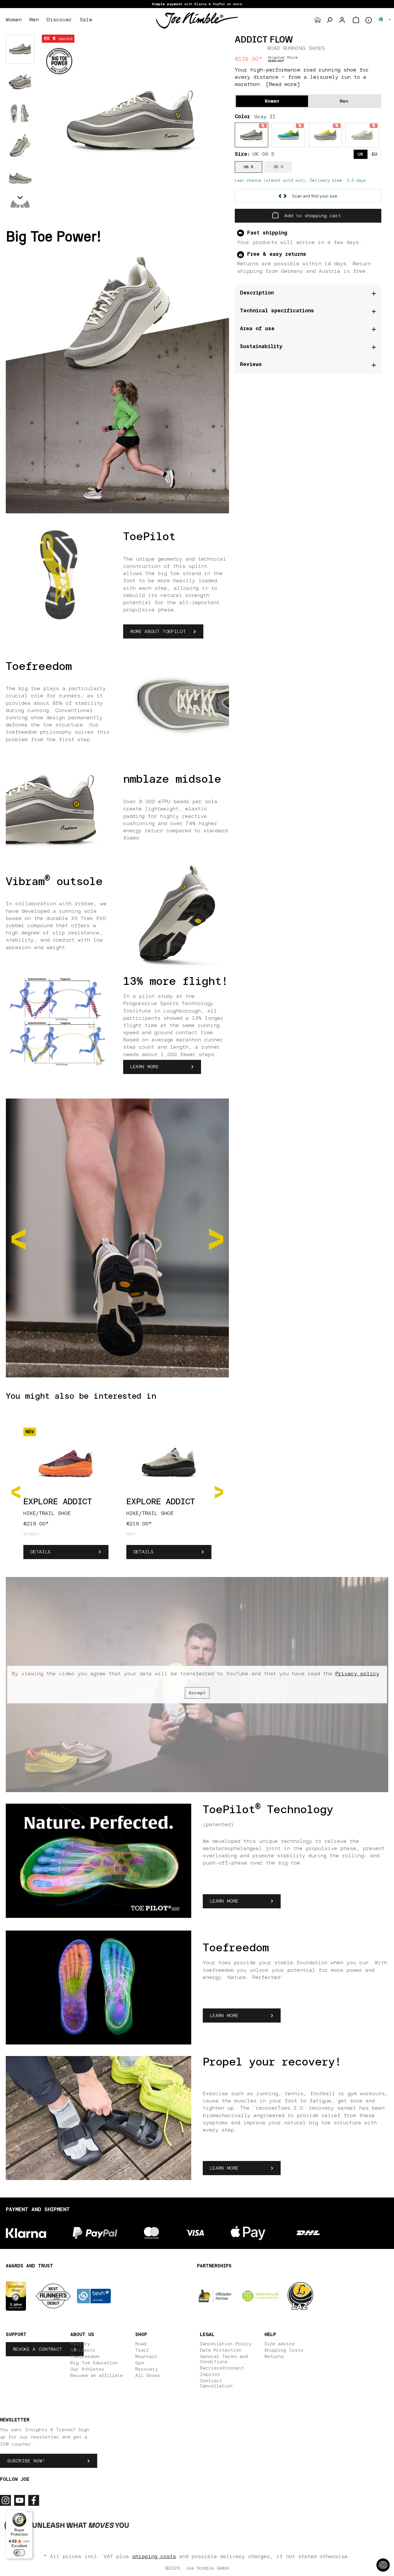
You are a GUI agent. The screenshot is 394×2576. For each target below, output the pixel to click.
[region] (131, 121)
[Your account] (342, 20)
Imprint (210, 2374)
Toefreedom (85, 2357)
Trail (142, 2350)
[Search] (329, 20)
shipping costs (154, 2557)
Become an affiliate (97, 2376)
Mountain (146, 2357)
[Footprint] (318, 20)
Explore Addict (58, 1502)
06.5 (248, 167)
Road (141, 2344)
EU (375, 154)
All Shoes (148, 2376)
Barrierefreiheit (222, 2368)
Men (344, 101)
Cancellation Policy (226, 2344)
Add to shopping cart (311, 216)
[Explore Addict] (66, 1461)
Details (41, 1552)
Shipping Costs (284, 2350)
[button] (20, 198)
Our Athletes (87, 2369)
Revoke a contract (37, 2349)
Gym (140, 2363)
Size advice (280, 2344)
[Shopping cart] (356, 20)
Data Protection (221, 2350)
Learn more (145, 1067)
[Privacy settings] (383, 2565)
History (80, 2344)
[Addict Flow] (131, 121)
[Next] (219, 1491)
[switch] (19, 2553)
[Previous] (16, 1491)
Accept (197, 1693)
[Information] (369, 20)
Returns (274, 2357)
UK (361, 154)
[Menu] (29, 2513)
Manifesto (83, 2350)
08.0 (278, 167)
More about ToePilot (158, 632)
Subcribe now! (26, 2461)
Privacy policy (357, 1674)
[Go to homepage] (197, 20)
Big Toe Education (94, 2363)
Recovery (147, 2369)
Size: (255, 154)
